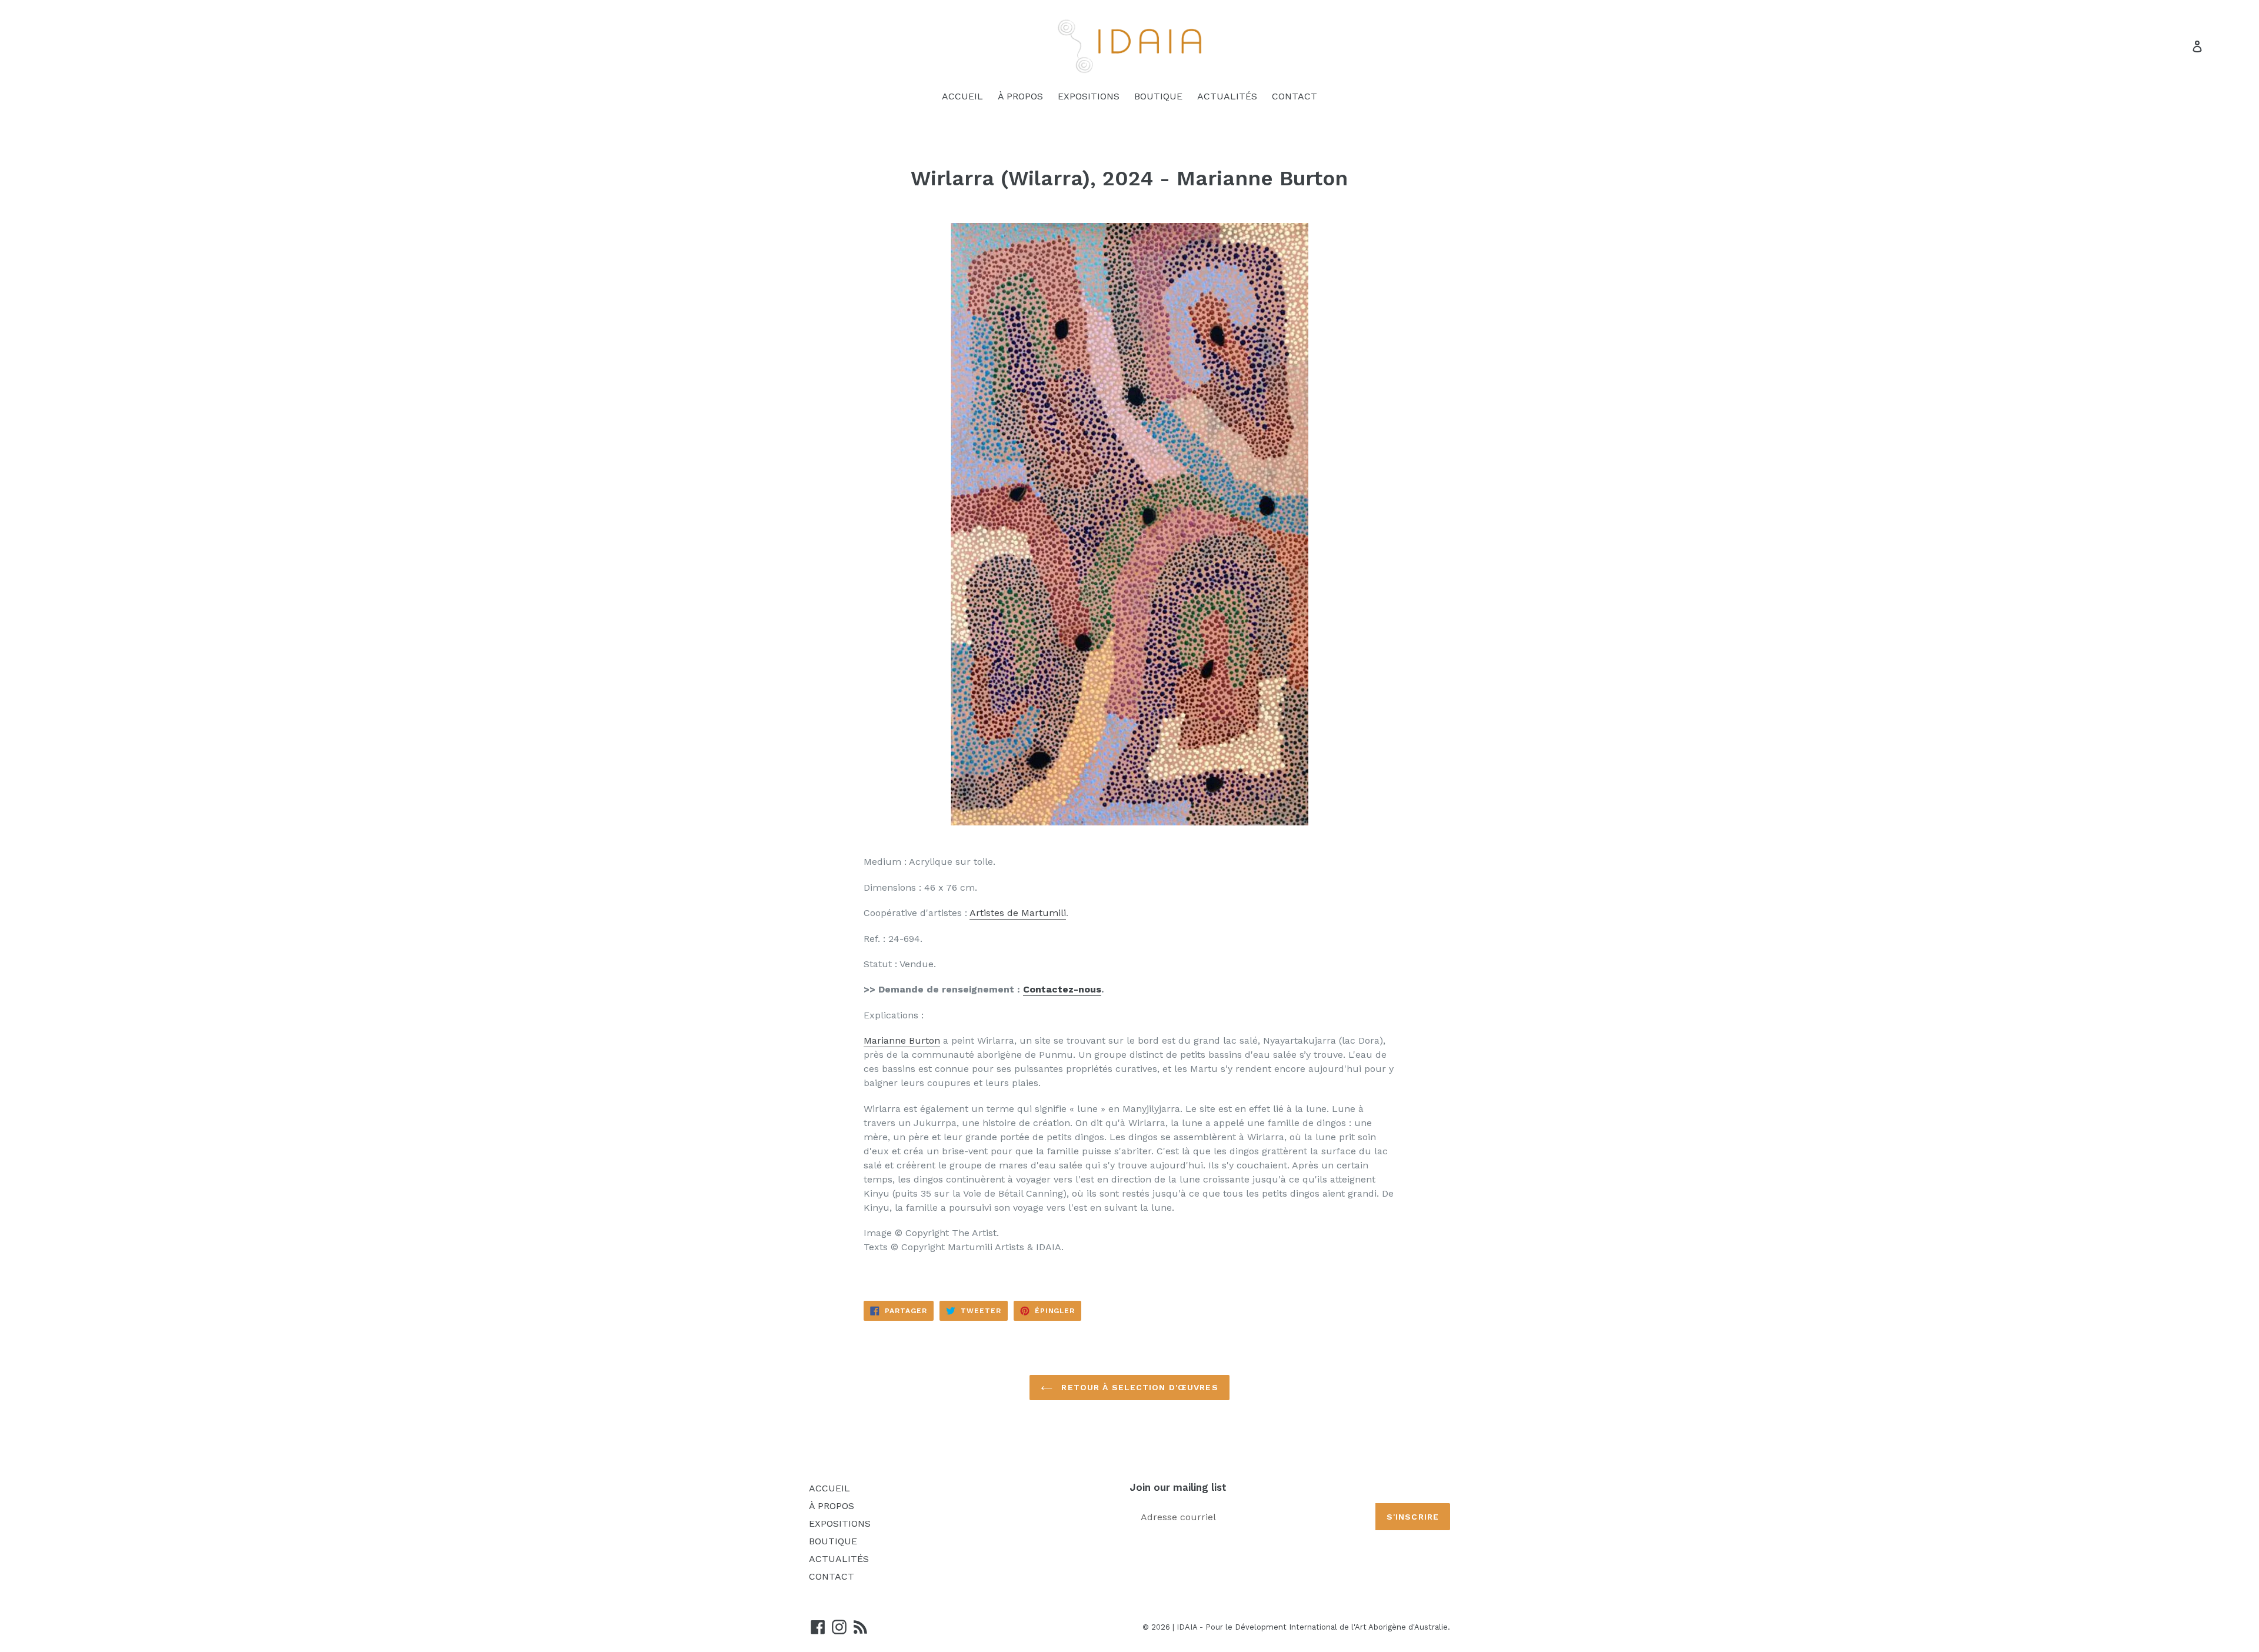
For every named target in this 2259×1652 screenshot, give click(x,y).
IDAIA (1187, 1627)
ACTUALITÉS (1227, 96)
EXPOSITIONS (1089, 96)
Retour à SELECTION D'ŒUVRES (1138, 1387)
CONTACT (1295, 96)
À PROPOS (1020, 96)
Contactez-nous (1062, 989)
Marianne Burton (902, 1040)
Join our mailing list (1178, 1487)
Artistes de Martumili (1018, 913)
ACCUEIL (962, 96)
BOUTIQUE (1158, 96)
